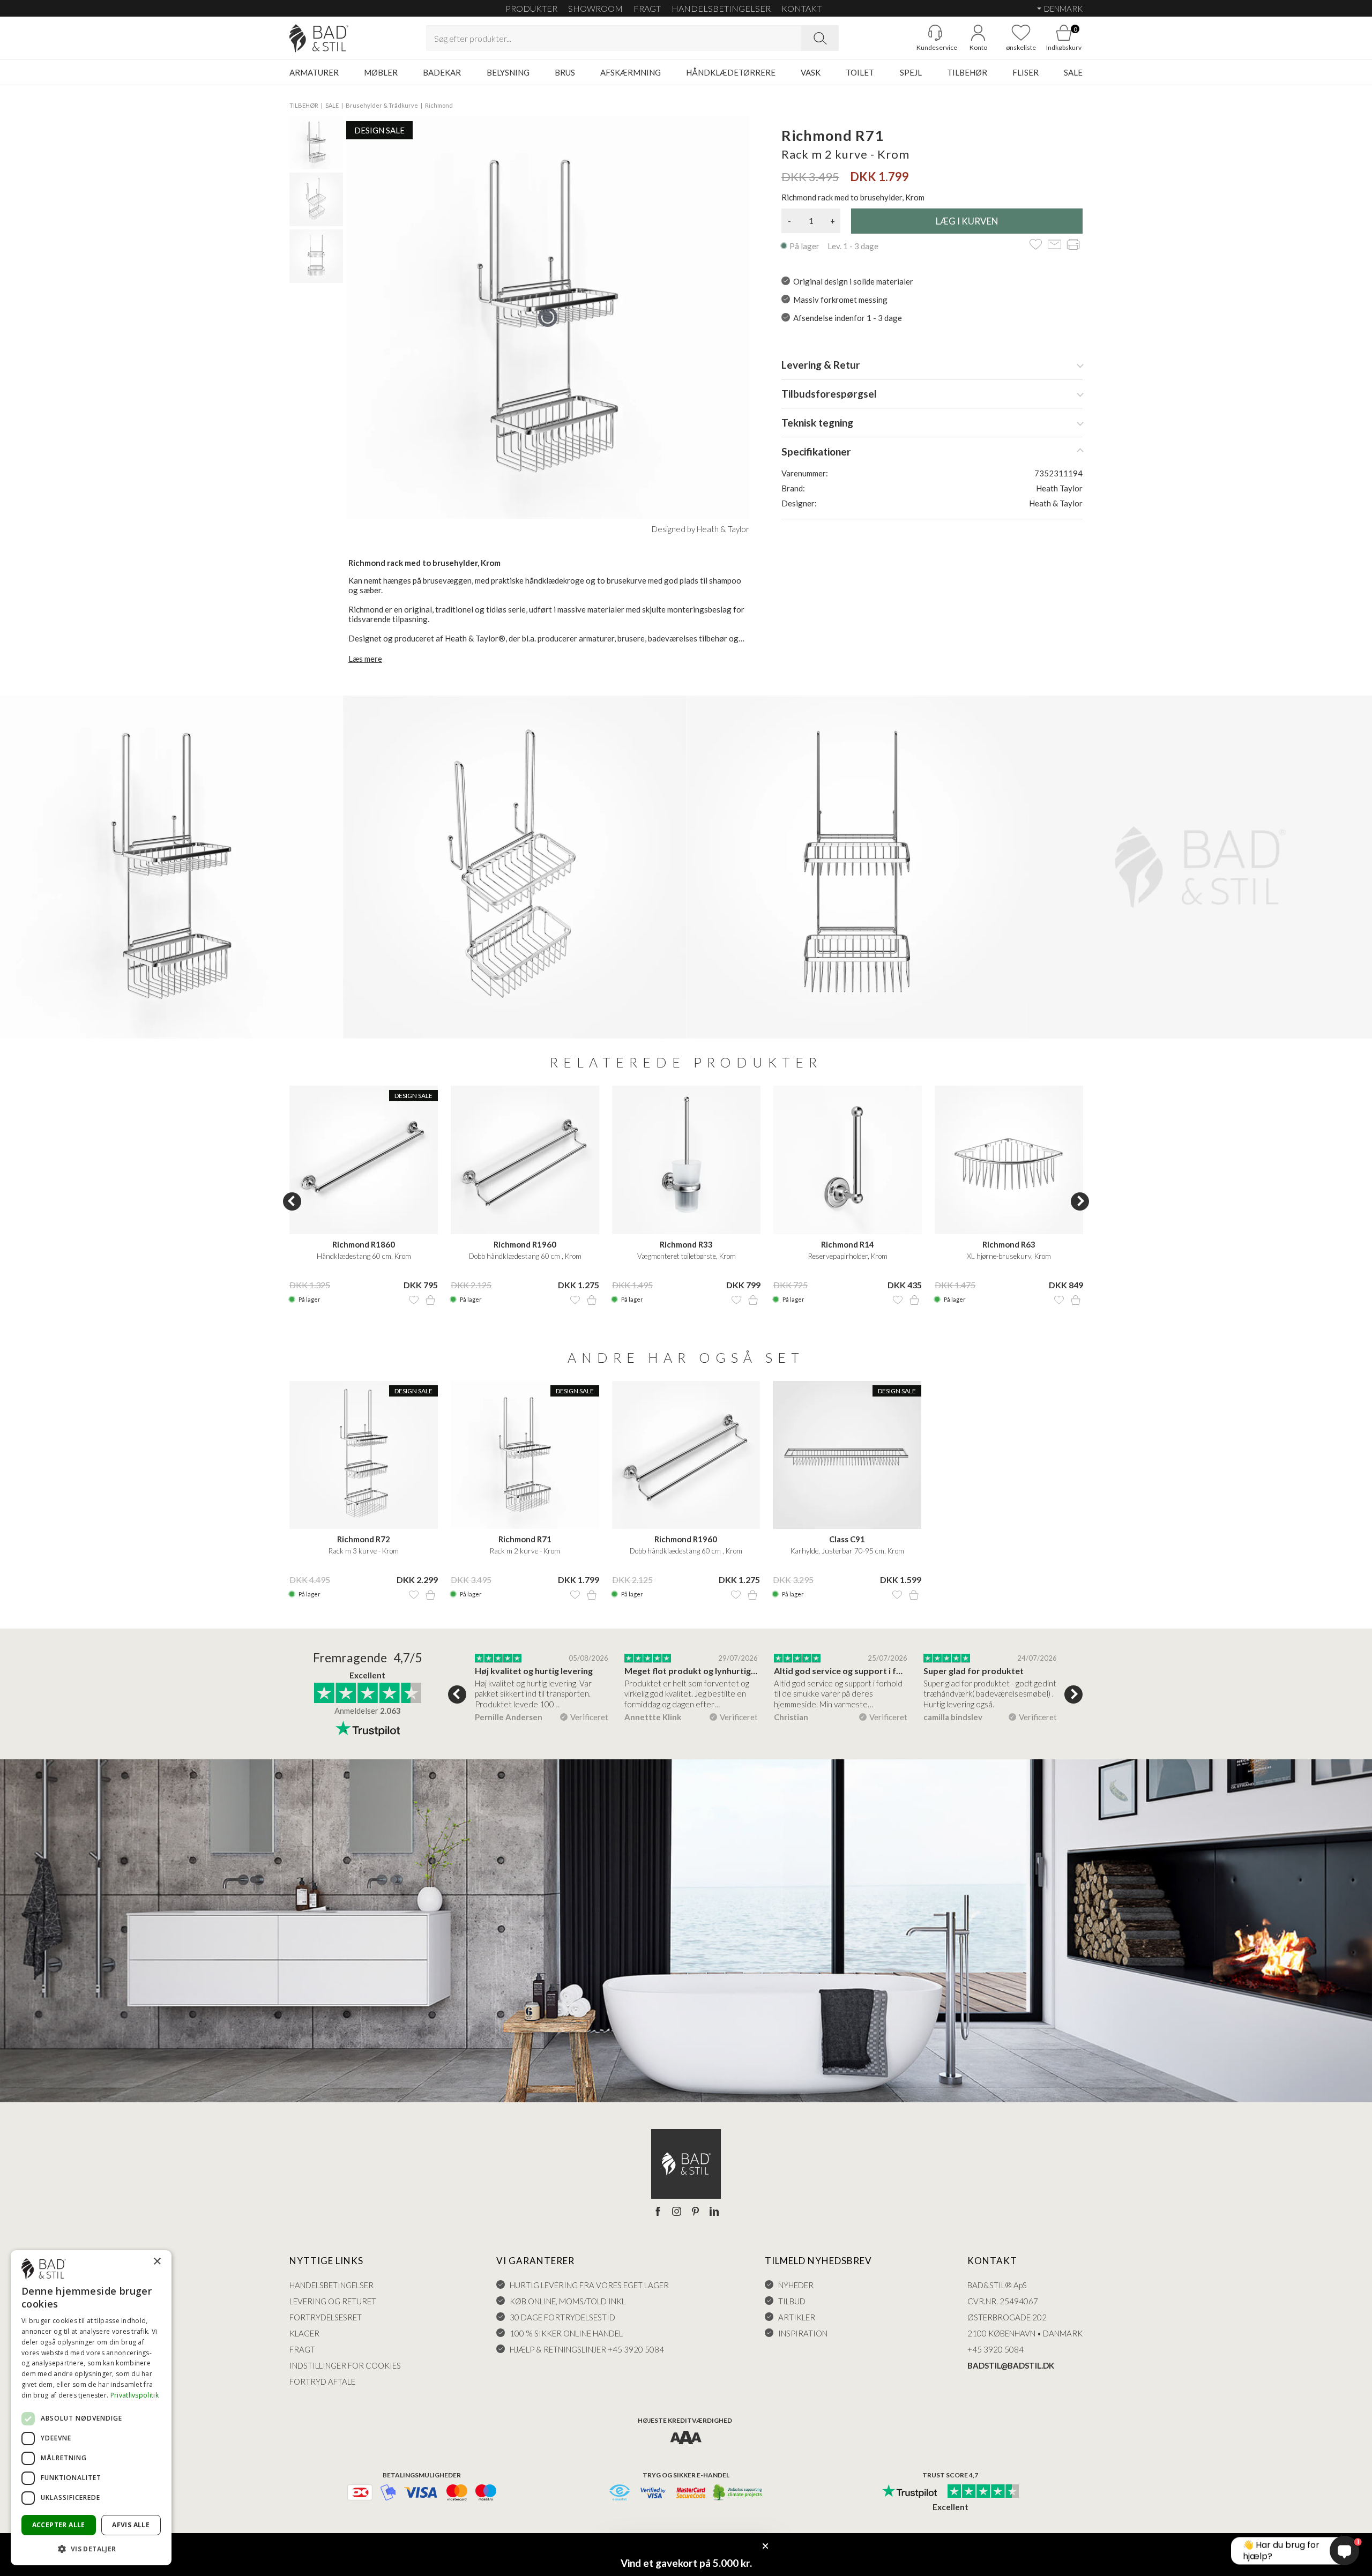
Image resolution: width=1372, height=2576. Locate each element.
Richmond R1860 (364, 1244)
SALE (1073, 72)
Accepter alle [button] (59, 2525)
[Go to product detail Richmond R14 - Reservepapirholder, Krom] (848, 1160)
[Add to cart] (430, 1300)
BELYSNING (508, 72)
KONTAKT (801, 8)
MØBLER (381, 72)
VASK (811, 72)
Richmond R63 (1009, 1244)
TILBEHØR (967, 72)
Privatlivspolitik (135, 2395)
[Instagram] (677, 2212)
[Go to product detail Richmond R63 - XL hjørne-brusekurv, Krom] (1009, 1160)
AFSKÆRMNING (631, 72)
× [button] (157, 2262)
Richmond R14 (848, 1244)
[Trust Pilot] (909, 2492)
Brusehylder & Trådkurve (382, 105)
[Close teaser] (765, 2546)
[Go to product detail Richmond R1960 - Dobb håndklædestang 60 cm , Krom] (525, 1160)
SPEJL (911, 72)
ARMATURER (314, 72)
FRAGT (647, 8)
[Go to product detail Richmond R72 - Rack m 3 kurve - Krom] (364, 1455)
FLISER (1026, 72)
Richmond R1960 (525, 1244)
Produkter (531, 8)
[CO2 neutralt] (738, 2493)
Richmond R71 (525, 1539)
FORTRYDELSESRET (326, 2317)
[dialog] (91, 2408)
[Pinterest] (695, 2212)
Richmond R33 (686, 1244)
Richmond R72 (364, 1539)
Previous (292, 1201)
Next (1080, 1201)
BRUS (565, 72)
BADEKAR (442, 72)
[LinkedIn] (714, 2212)
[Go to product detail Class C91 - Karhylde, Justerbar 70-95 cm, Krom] (847, 1455)
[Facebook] (658, 2212)
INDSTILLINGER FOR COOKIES (345, 2365)
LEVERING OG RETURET (333, 2301)
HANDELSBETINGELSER (721, 8)
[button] (91, 2548)
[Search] (820, 38)
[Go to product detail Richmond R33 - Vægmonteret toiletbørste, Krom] (686, 1160)
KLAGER (304, 2333)
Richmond (439, 105)
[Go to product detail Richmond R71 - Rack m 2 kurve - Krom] (525, 1455)
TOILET (860, 72)
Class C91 (847, 1539)
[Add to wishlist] (1036, 245)
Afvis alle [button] (131, 2525)
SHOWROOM (595, 8)
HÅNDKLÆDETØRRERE (731, 72)
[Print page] (1073, 245)
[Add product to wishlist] (414, 1300)
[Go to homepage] (319, 38)
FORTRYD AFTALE (322, 2381)
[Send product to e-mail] (1054, 245)
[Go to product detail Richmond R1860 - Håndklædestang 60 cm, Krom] (364, 1160)
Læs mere (365, 659)
